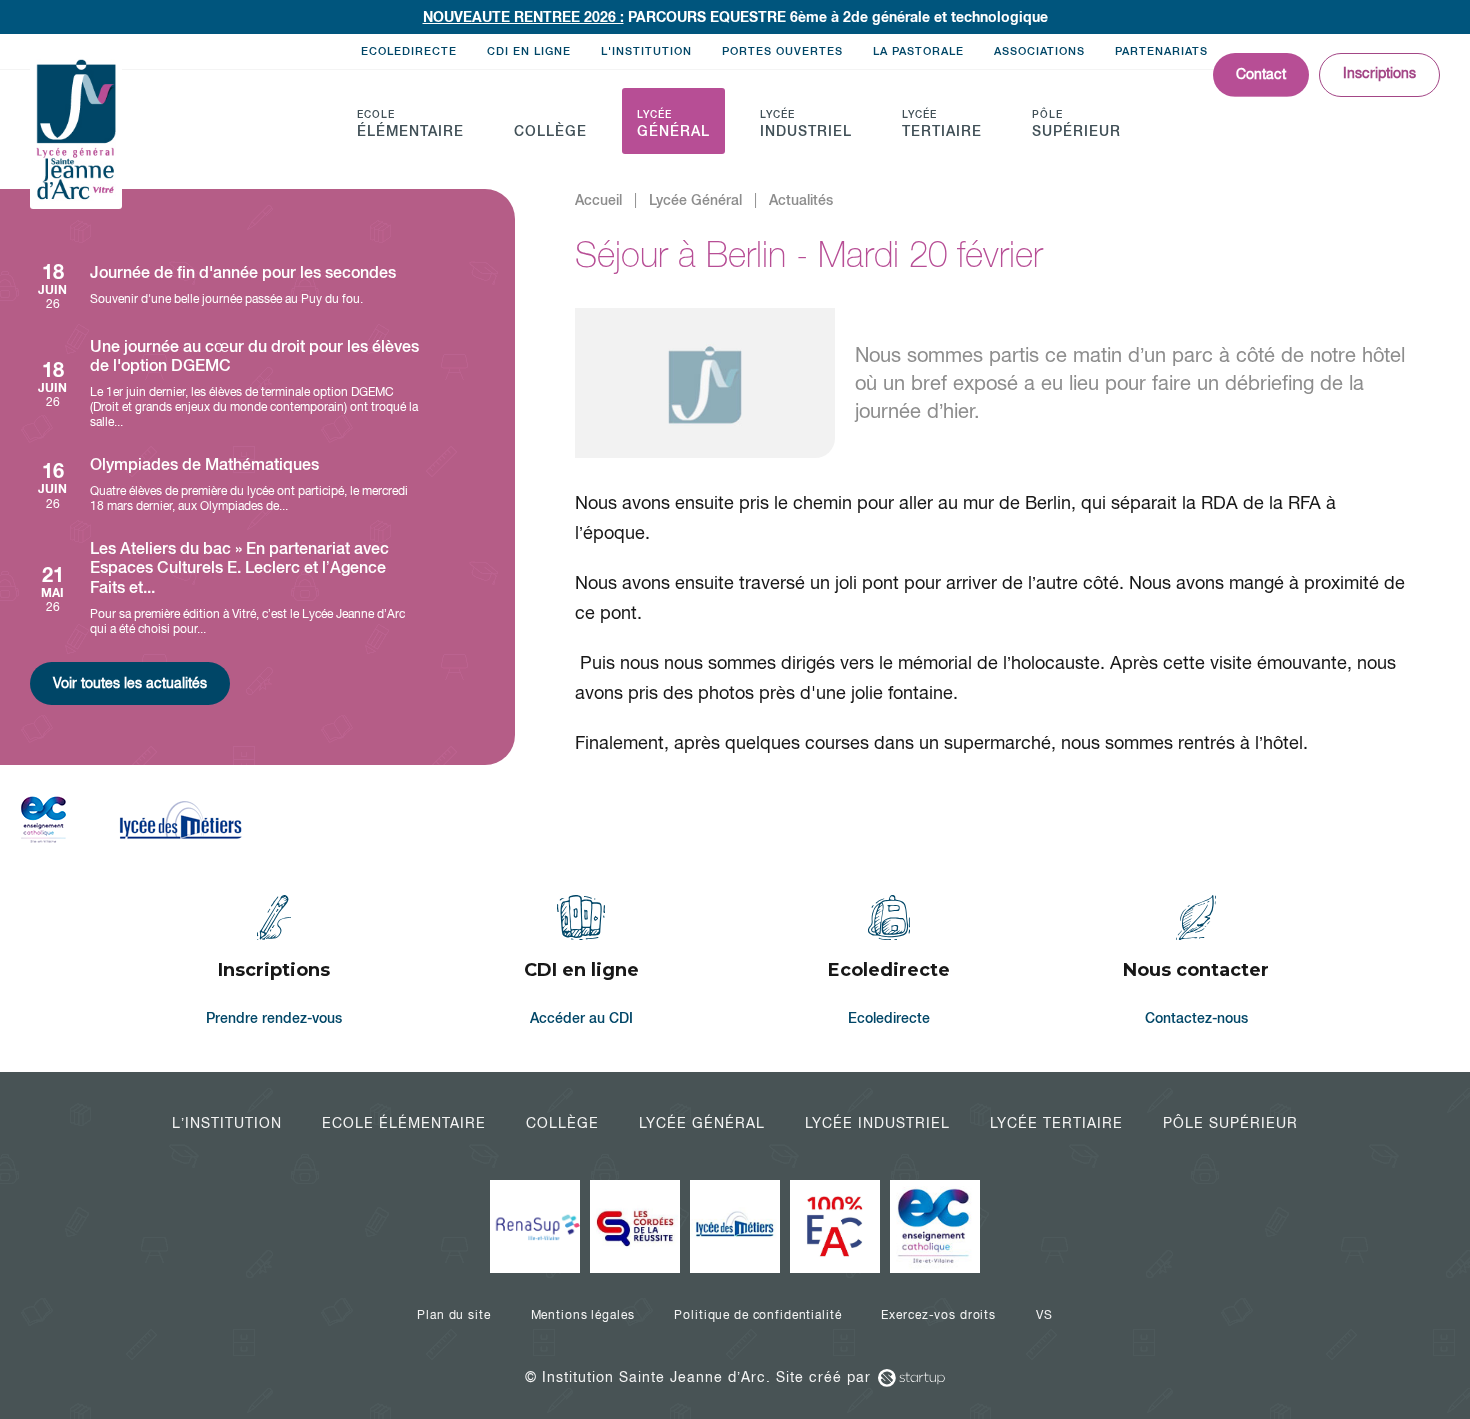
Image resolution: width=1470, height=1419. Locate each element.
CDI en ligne (529, 51)
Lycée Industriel (877, 1123)
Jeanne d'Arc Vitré (76, 131)
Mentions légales (583, 1315)
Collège (562, 1123)
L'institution (646, 51)
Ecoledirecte (409, 51)
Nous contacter (1197, 963)
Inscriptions (1379, 73)
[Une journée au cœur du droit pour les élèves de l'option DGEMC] (225, 383)
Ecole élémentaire (404, 1123)
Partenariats (1161, 51)
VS (1044, 1315)
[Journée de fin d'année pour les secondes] (225, 285)
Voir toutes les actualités (130, 683)
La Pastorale (918, 51)
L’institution (227, 1123)
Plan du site (453, 1315)
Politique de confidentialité (757, 1315)
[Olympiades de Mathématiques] (225, 484)
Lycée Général (702, 1123)
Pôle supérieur (1230, 1123)
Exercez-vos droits (938, 1315)
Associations (1039, 51)
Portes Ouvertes (782, 51)
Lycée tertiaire (1056, 1123)
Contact (1261, 74)
